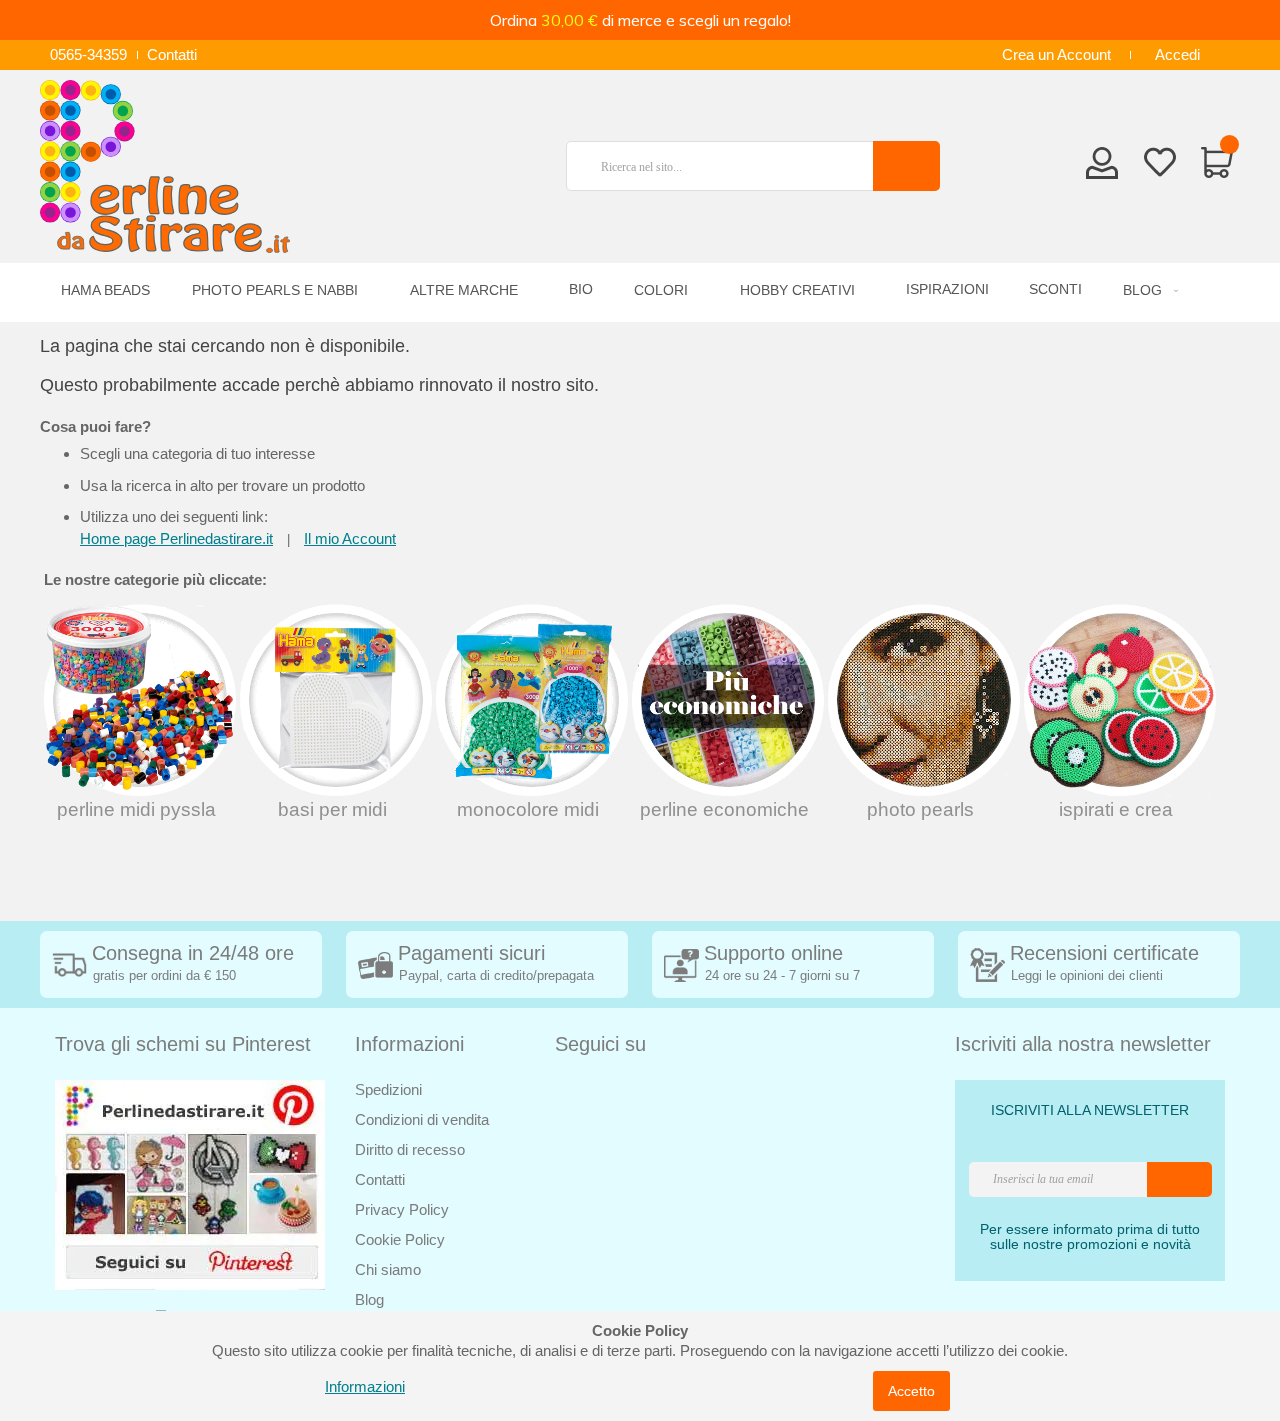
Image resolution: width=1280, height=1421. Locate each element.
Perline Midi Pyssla (136, 809)
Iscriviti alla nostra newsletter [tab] (1083, 1044)
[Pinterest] (190, 1183)
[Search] (906, 166)
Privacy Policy (402, 1209)
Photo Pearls (920, 809)
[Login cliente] (1102, 169)
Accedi (1177, 54)
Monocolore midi (528, 809)
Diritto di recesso (410, 1149)
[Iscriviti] (1179, 1179)
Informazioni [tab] (409, 1044)
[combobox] (728, 166)
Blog (369, 1299)
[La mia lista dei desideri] (1160, 166)
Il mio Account (350, 538)
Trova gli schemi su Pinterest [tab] (183, 1044)
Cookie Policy (400, 1239)
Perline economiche (724, 809)
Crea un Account (1056, 54)
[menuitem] (1147, 290)
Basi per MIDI (332, 809)
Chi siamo (388, 1269)
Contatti (172, 54)
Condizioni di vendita (422, 1119)
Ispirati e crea (1116, 809)
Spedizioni (388, 1089)
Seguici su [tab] (600, 1044)
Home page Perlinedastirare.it (176, 538)
